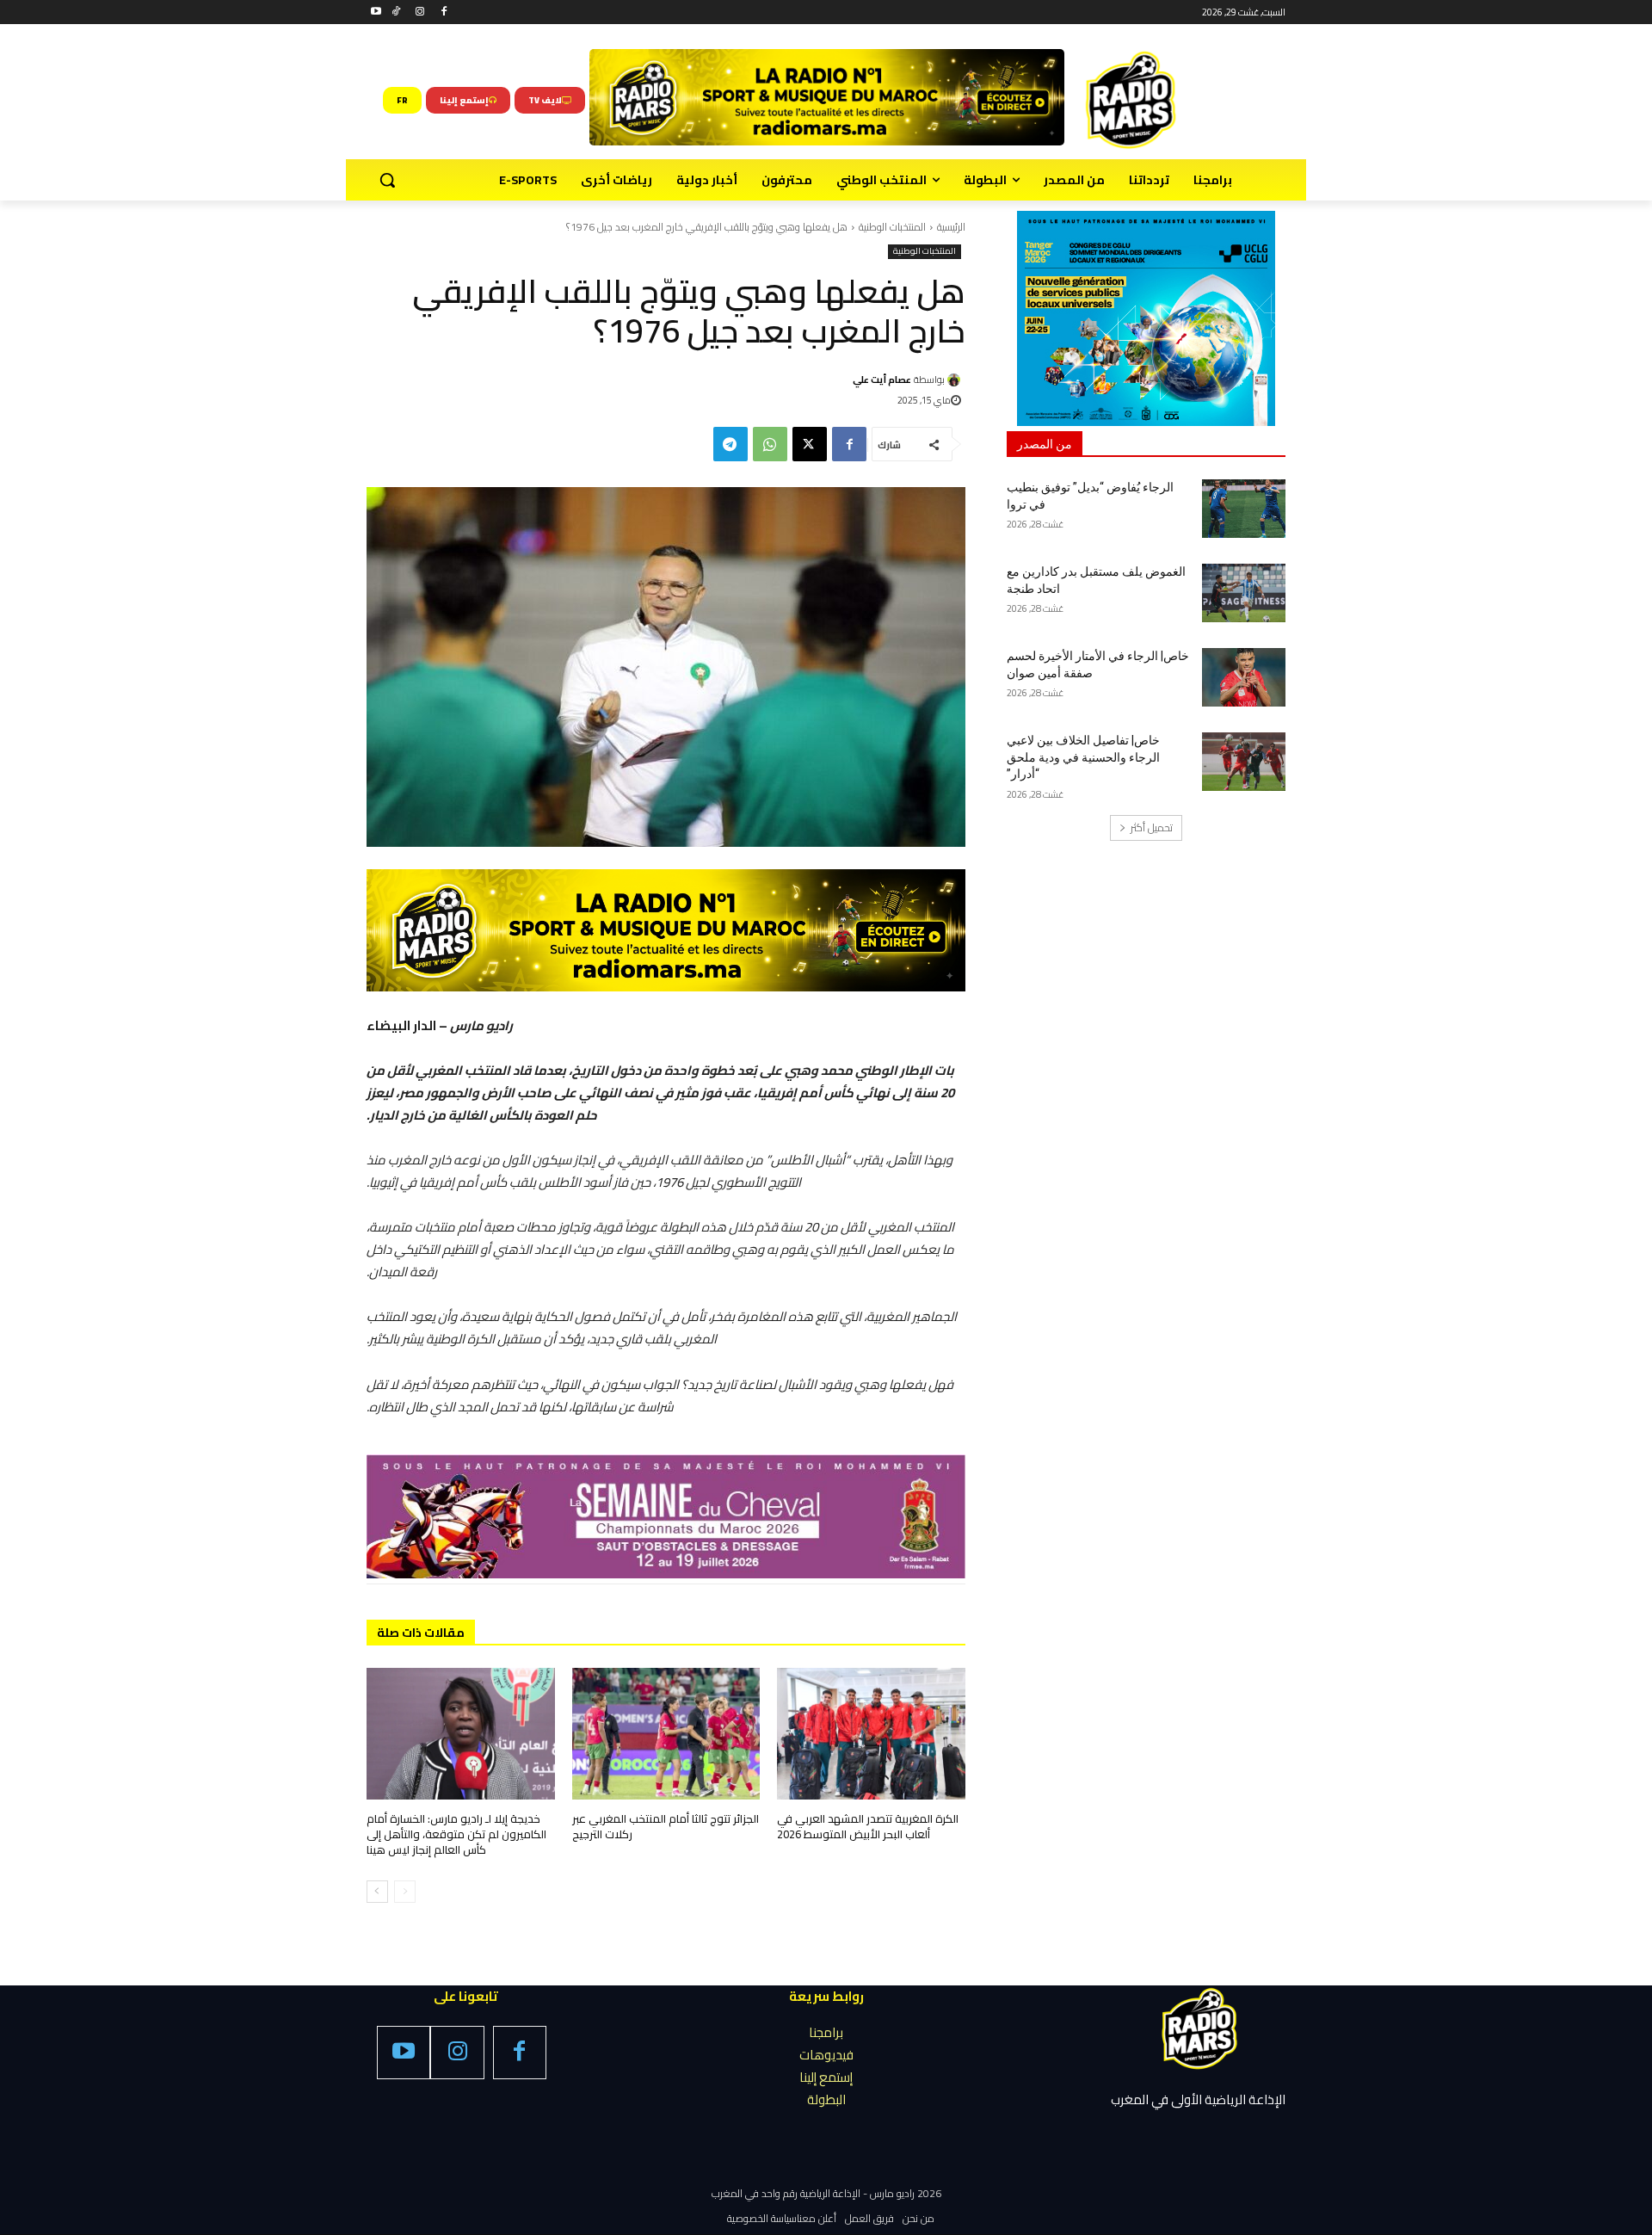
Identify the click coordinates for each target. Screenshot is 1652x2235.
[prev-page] (405, 1892)
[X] (810, 444)
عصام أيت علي (882, 380)
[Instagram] (420, 12)
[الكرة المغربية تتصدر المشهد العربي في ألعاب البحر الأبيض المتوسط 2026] (871, 1734)
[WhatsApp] (770, 444)
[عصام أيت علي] (956, 380)
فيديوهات (826, 2055)
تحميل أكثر (1152, 827)
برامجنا (826, 2032)
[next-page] (377, 1892)
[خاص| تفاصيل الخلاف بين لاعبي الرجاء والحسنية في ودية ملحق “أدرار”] (1244, 762)
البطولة (826, 2099)
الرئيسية (951, 227)
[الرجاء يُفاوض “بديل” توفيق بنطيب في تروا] (1244, 509)
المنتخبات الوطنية (892, 227)
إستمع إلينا (826, 2077)
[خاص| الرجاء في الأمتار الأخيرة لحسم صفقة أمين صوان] (1244, 677)
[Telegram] (730, 444)
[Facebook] (444, 12)
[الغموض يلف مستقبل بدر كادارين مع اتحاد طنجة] (1244, 593)
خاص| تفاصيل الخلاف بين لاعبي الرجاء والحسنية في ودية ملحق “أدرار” (1083, 757)
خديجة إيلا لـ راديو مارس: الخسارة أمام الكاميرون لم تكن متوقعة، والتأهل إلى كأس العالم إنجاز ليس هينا (456, 1834)
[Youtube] (376, 12)
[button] (387, 180)
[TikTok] (396, 12)
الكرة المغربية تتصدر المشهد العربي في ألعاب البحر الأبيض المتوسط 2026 (868, 1826)
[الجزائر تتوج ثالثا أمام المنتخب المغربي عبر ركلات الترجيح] (666, 1734)
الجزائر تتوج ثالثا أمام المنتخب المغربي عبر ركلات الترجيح (666, 1826)
